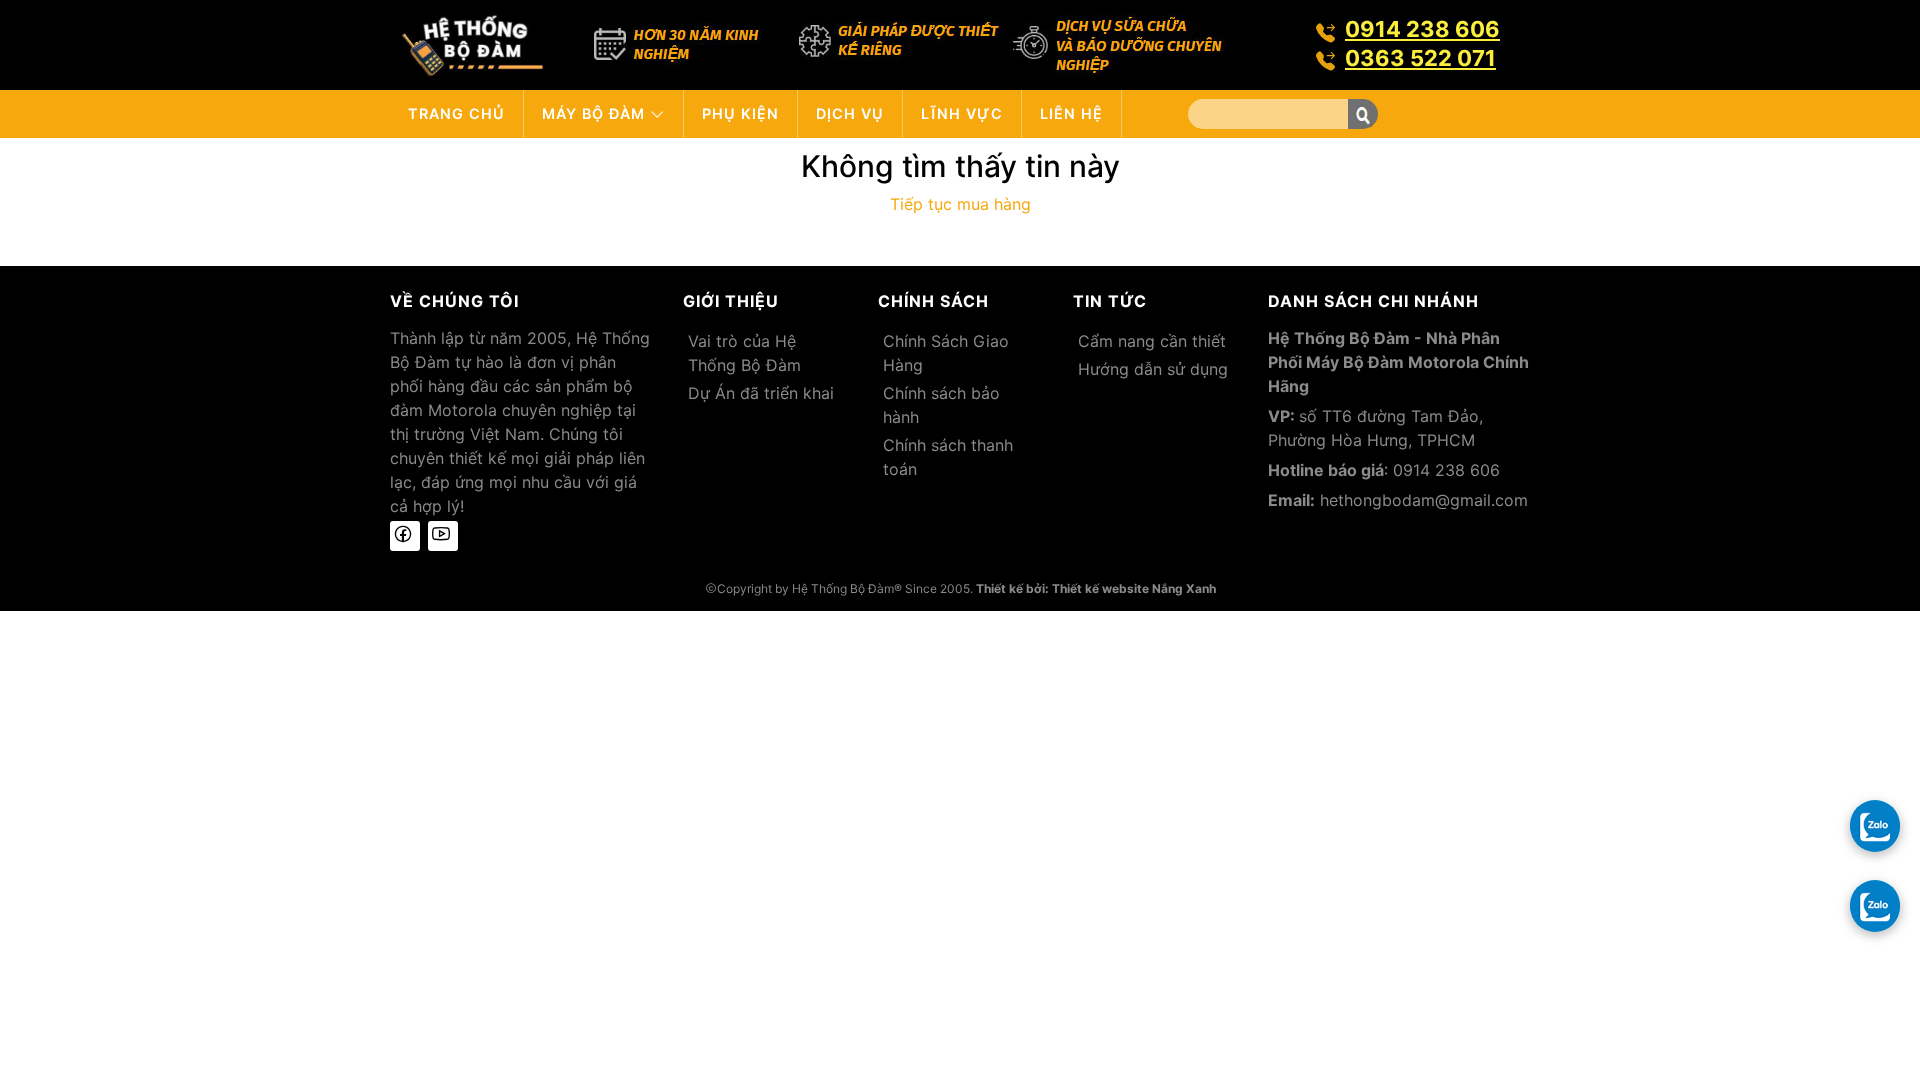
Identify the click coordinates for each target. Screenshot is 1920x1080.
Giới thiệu (731, 301)
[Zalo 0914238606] (1875, 825)
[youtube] (443, 536)
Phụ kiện (740, 113)
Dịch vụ (850, 113)
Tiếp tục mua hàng (960, 204)
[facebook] (405, 536)
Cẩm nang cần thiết (1152, 341)
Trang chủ (456, 113)
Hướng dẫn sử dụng (1153, 369)
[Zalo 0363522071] (1875, 905)
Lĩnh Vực (962, 113)
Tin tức (1110, 301)
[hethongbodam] (472, 43)
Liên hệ (1071, 113)
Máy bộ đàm (596, 113)
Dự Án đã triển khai (761, 393)
